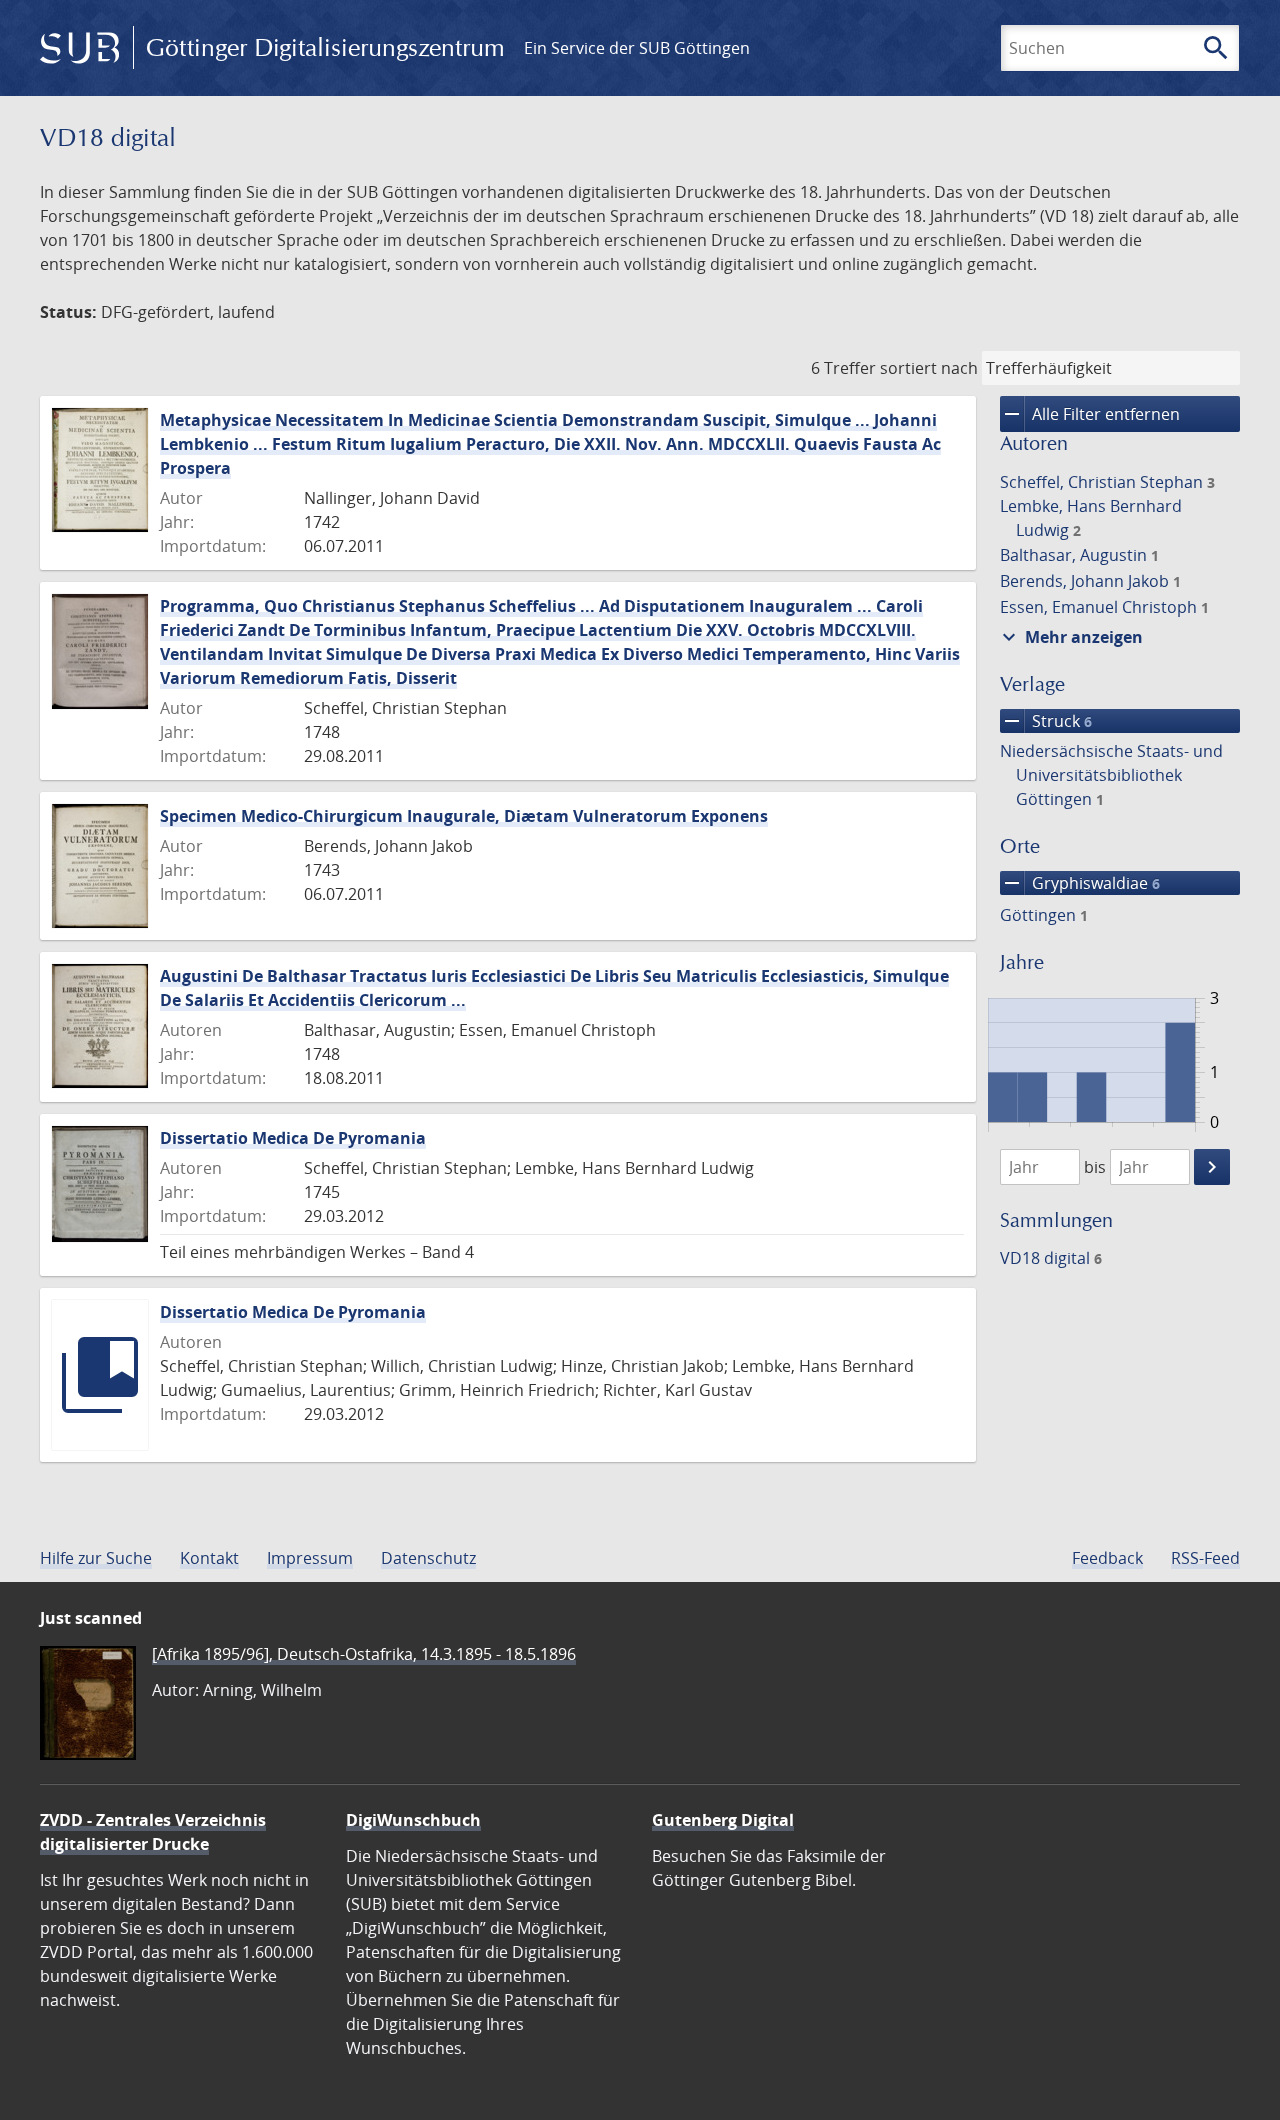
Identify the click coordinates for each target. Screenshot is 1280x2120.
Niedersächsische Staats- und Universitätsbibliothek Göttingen (1111, 775)
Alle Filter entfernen (1090, 414)
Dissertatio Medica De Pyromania (293, 1138)
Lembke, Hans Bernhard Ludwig (1091, 518)
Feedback (1107, 1558)
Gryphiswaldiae (1080, 883)
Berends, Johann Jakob (1090, 581)
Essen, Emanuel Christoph (1104, 607)
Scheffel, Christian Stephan (1107, 482)
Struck (1046, 721)
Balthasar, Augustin (1079, 555)
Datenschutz (428, 1558)
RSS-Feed (1205, 1558)
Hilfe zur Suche (96, 1558)
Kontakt (209, 1558)
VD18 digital (1051, 1258)
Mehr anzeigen (1070, 637)
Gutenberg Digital (723, 1820)
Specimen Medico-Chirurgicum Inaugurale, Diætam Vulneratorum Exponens (464, 816)
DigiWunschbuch (413, 1820)
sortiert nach (929, 368)
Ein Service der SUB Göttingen (637, 48)
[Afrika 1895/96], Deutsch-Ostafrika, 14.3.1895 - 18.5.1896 (364, 1654)
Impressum (310, 1558)
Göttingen (1044, 915)
